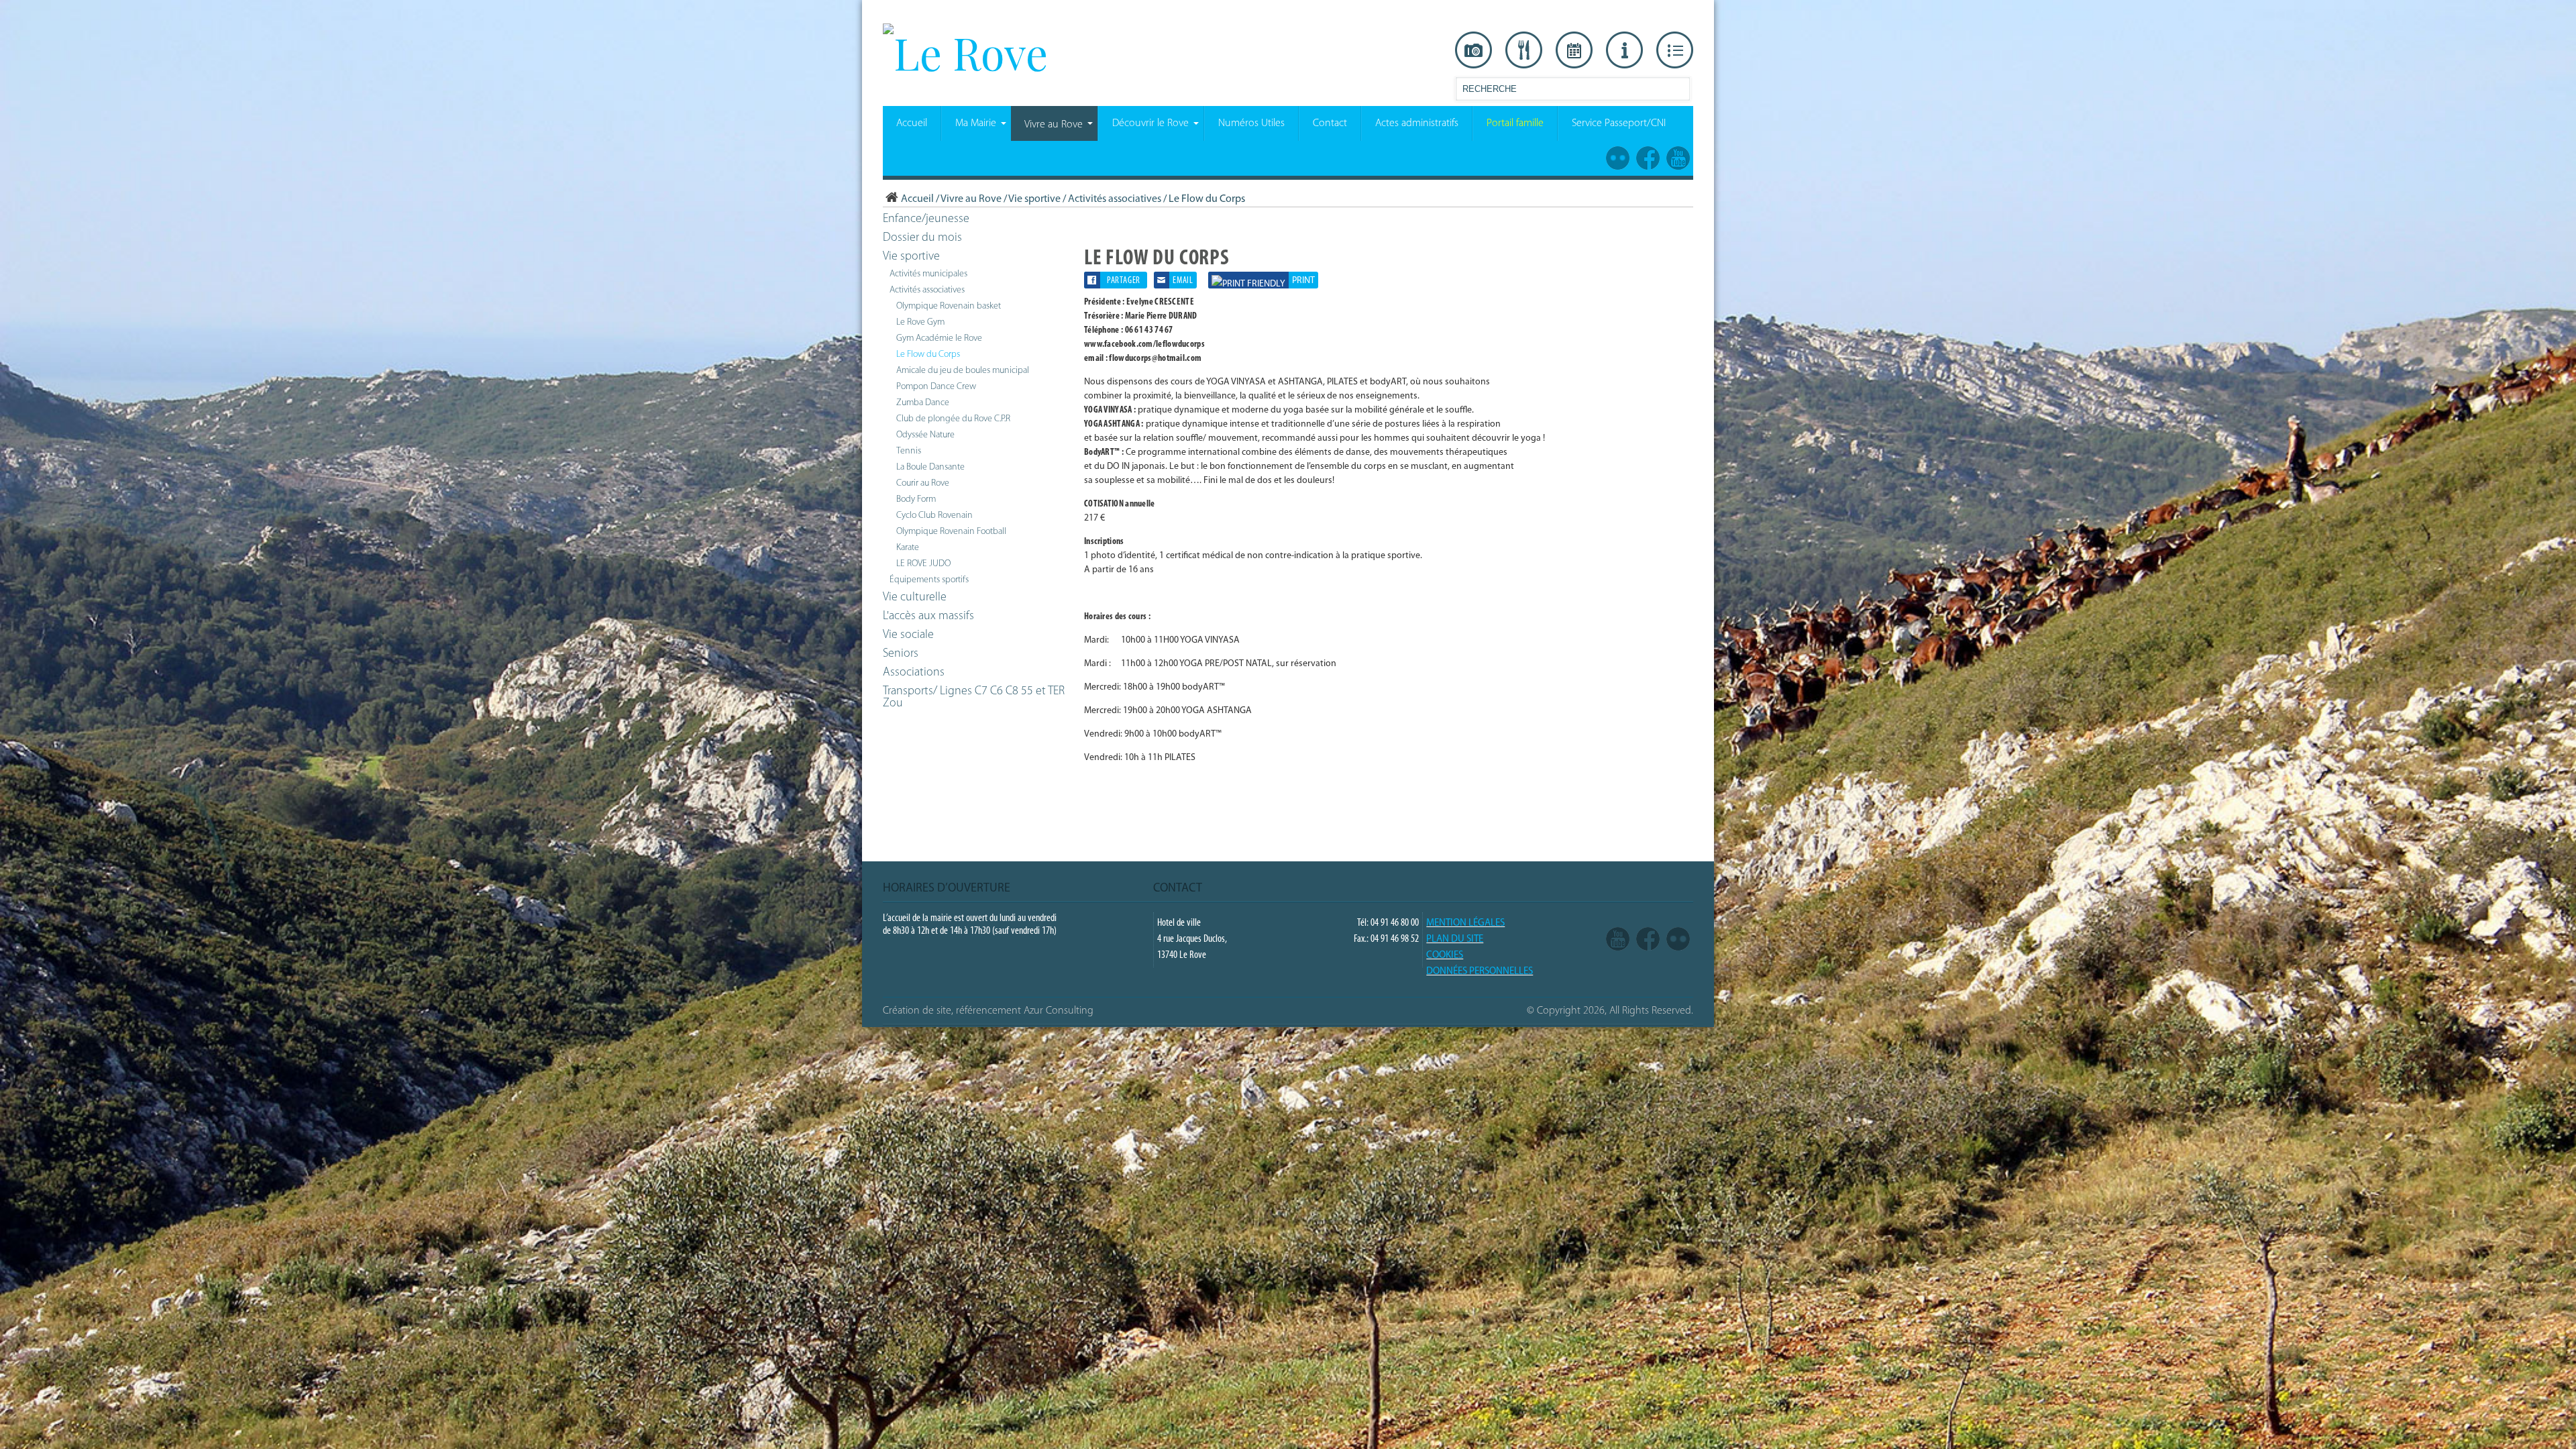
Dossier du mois (922, 238)
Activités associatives (1115, 199)
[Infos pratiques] (1624, 50)
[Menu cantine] (1524, 50)
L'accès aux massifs (928, 616)
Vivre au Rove (971, 199)
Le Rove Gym (920, 322)
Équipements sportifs (929, 580)
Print (1303, 281)
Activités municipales (928, 274)
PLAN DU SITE (1455, 940)
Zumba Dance (923, 403)
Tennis (909, 451)
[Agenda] (1574, 50)
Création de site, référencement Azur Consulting (988, 1011)
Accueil (917, 199)
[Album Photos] (1678, 939)
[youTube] (1618, 939)
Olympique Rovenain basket (949, 306)
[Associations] (1675, 50)
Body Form (916, 499)
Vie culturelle (915, 598)
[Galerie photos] (1473, 50)
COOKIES (1445, 956)
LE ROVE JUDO (923, 564)
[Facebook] (1648, 939)
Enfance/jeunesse (926, 219)
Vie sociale (908, 635)
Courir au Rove (923, 483)
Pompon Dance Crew (936, 387)
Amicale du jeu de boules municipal (963, 371)
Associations (914, 673)
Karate (908, 548)
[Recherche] (1679, 92)
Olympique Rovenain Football (951, 532)
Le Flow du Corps (928, 355)
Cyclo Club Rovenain (934, 516)
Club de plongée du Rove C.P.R (953, 419)
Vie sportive (1034, 199)
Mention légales (1465, 923)
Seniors (901, 654)
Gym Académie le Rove (939, 338)
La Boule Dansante (930, 467)
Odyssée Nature (925, 435)
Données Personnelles (1480, 972)
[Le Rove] (965, 52)
